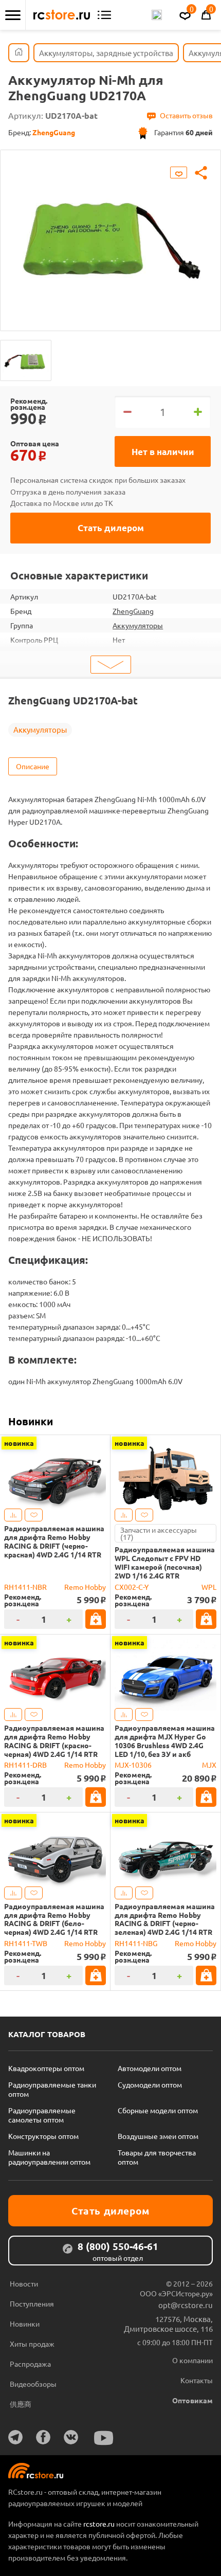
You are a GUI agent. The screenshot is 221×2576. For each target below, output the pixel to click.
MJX (209, 1765)
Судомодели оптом (150, 2084)
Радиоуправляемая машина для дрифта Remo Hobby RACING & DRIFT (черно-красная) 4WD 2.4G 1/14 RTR (54, 1541)
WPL (209, 1587)
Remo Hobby (85, 1587)
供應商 (21, 2404)
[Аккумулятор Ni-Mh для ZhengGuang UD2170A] (26, 360)
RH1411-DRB (25, 1765)
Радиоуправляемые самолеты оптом (42, 2115)
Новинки (31, 1421)
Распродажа (30, 2364)
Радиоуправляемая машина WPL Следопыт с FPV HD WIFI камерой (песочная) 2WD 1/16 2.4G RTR (165, 1562)
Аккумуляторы (138, 625)
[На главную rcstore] (62, 15)
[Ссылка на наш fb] (43, 2437)
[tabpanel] (110, 233)
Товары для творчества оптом (157, 2157)
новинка (19, 1443)
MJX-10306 (133, 1765)
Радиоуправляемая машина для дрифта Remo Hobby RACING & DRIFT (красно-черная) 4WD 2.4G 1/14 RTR (54, 1741)
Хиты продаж (32, 2344)
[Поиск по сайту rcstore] (157, 15)
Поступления (32, 2303)
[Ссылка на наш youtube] (104, 2438)
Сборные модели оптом (158, 2110)
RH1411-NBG (136, 1943)
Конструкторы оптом (43, 2136)
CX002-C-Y (132, 1587)
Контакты (197, 2380)
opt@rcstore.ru (186, 2305)
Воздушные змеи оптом (158, 2136)
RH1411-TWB (26, 1943)
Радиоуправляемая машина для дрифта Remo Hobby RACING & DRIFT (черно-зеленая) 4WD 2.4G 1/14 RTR (165, 1919)
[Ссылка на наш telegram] (15, 2437)
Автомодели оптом (150, 2068)
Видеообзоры (33, 2384)
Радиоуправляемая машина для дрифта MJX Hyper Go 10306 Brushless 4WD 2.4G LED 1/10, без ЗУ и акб (165, 1741)
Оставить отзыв (186, 115)
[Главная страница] (19, 53)
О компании (192, 2360)
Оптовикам (192, 2400)
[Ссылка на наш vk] (71, 2437)
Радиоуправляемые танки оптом (52, 2089)
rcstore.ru (100, 2524)
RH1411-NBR (25, 1587)
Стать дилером (111, 528)
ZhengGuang (133, 611)
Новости (24, 2283)
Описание (33, 766)
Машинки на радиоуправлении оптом (49, 2157)
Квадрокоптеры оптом (46, 2068)
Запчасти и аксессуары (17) (159, 1533)
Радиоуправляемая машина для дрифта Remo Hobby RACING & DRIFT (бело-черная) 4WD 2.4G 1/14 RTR (54, 1919)
